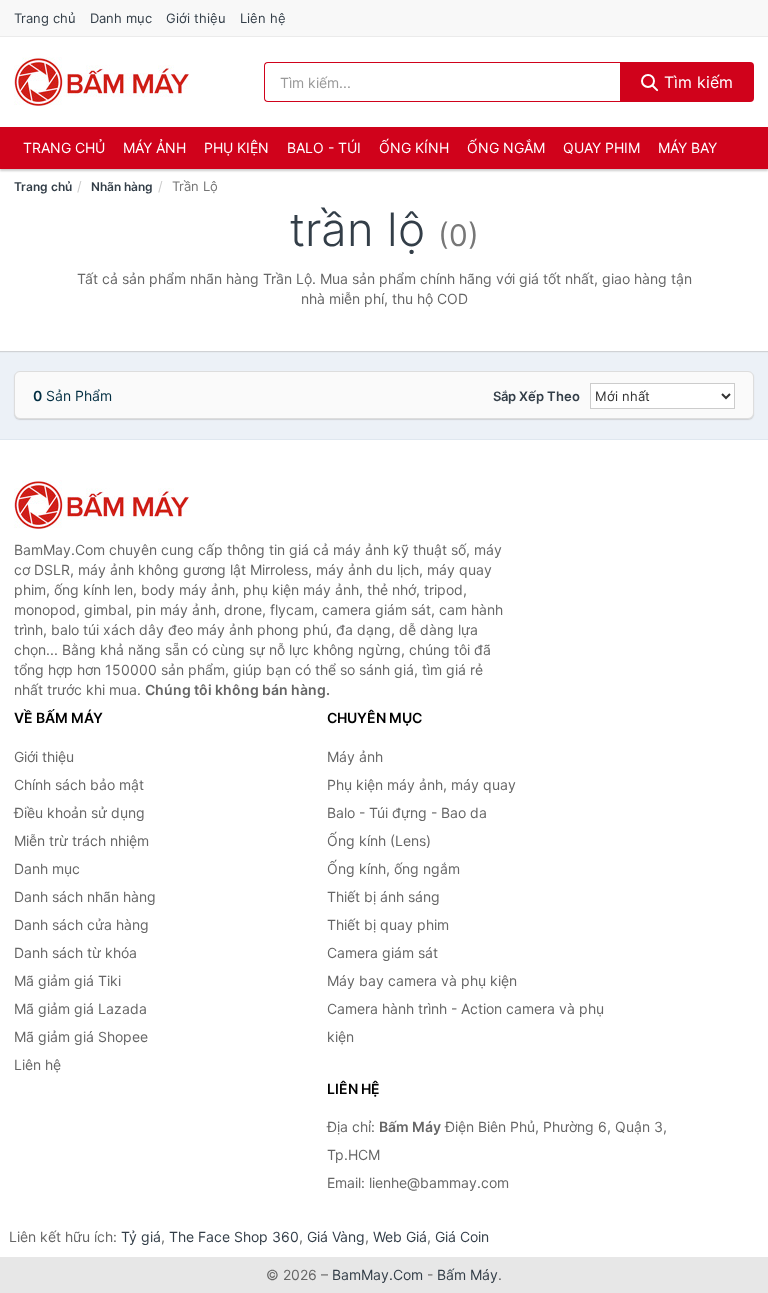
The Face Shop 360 (234, 1236)
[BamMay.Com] (102, 82)
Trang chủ (45, 18)
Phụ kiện (236, 147)
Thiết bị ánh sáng (383, 896)
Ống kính (414, 147)
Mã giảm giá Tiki (67, 980)
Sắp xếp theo (536, 396)
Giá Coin (462, 1236)
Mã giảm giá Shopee (81, 1036)
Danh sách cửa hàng (81, 924)
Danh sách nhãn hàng (85, 896)
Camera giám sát (382, 952)
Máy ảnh (154, 147)
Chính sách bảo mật (79, 784)
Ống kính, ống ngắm (393, 868)
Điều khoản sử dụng (79, 812)
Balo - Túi (324, 147)
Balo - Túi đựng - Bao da (407, 812)
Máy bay (687, 147)
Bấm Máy (467, 1274)
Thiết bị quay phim (388, 924)
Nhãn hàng (122, 186)
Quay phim (601, 147)
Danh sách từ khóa (75, 952)
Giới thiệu (196, 18)
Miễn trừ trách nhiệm (81, 840)
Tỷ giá (141, 1236)
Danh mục (121, 18)
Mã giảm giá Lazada (80, 1008)
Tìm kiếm (696, 82)
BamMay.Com (377, 1274)
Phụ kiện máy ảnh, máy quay (421, 784)
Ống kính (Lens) (379, 840)
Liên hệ (263, 18)
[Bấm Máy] (114, 505)
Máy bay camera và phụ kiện (422, 980)
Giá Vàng (336, 1236)
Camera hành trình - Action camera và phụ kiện (465, 1022)
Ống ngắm (506, 147)
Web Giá (400, 1236)
